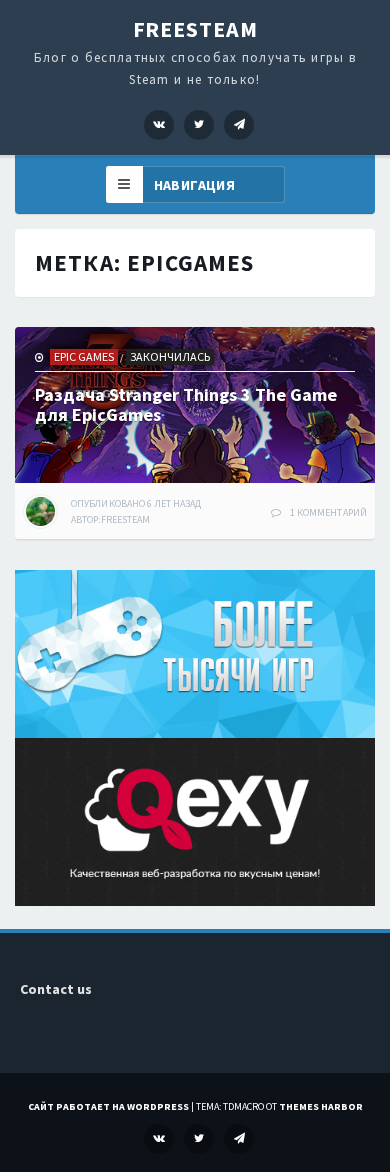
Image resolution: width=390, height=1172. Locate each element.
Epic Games (84, 356)
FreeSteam (195, 29)
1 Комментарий (328, 512)
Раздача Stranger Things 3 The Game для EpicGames (186, 404)
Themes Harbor (321, 1106)
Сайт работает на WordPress (108, 1106)
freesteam (126, 519)
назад (136, 503)
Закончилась (170, 356)
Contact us (56, 989)
